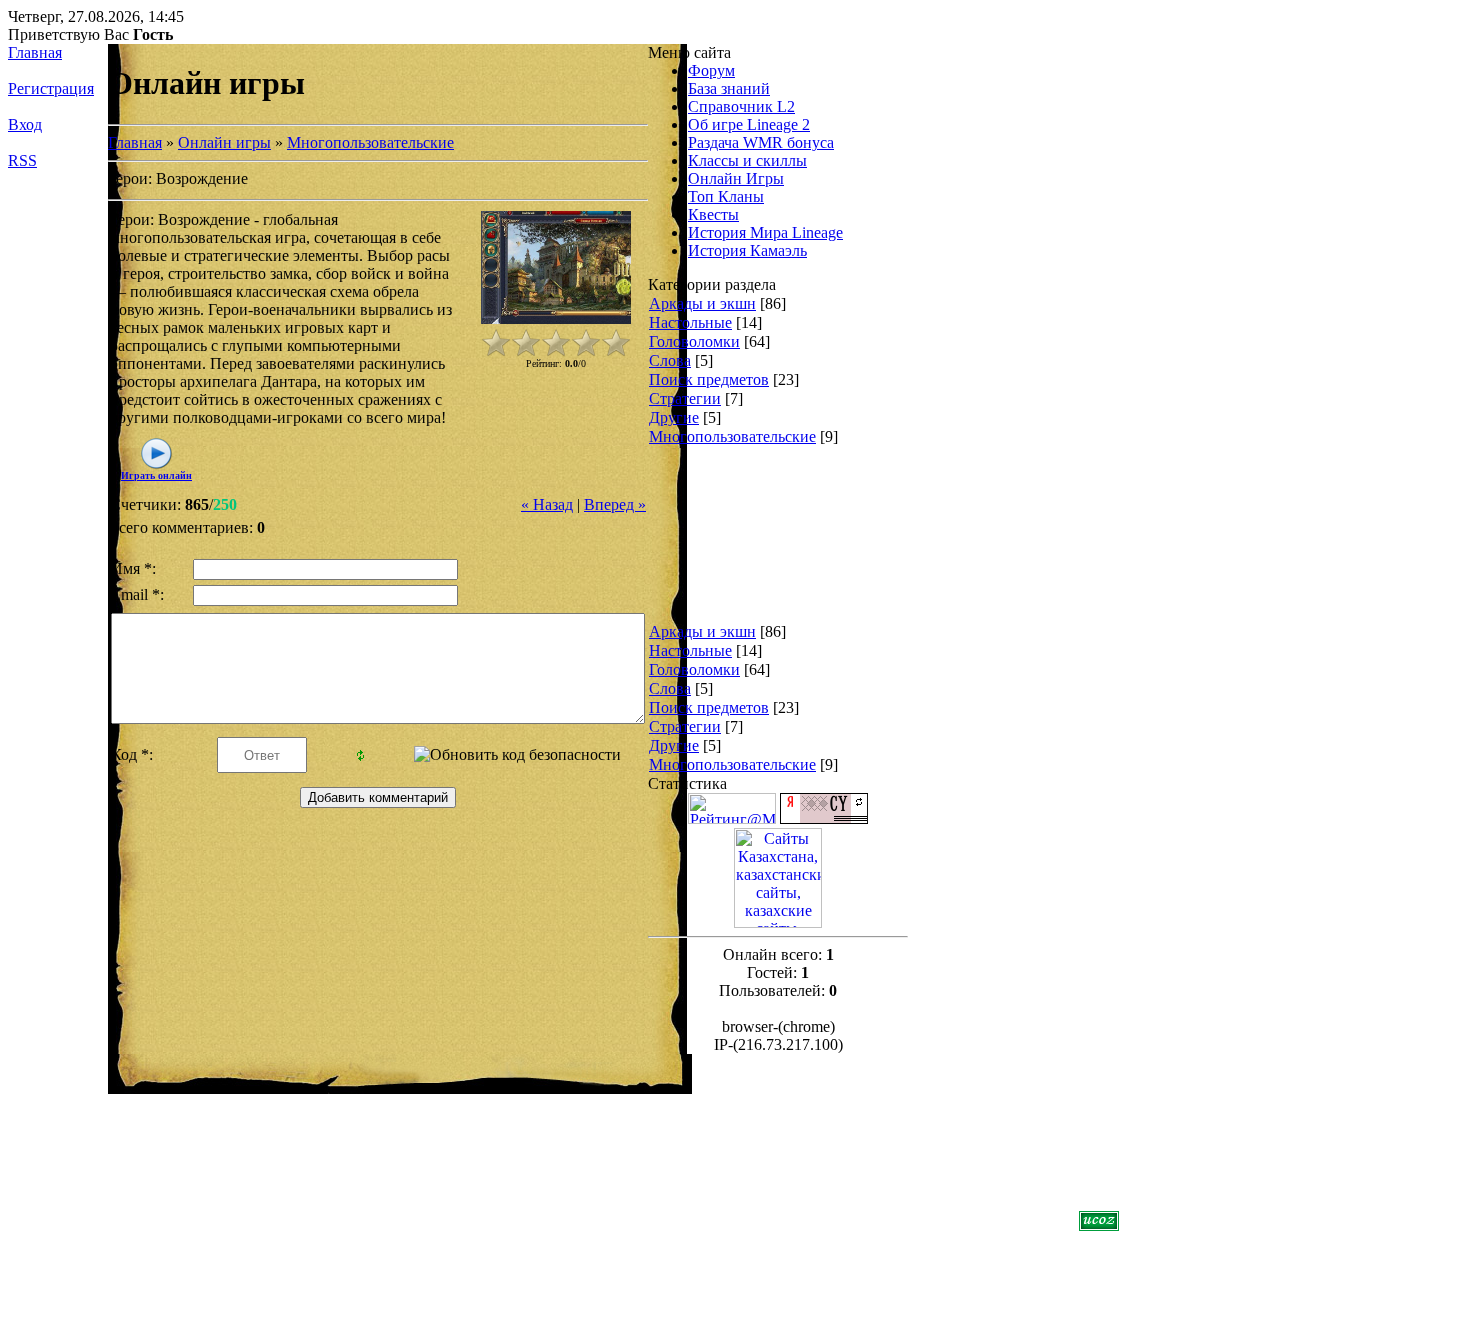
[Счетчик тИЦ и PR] (824, 818)
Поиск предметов (709, 379)
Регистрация (51, 88)
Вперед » (615, 504)
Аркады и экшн (702, 303)
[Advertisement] (729, 547)
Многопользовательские (370, 142)
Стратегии (685, 398)
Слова (670, 360)
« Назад (547, 504)
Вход (25, 124)
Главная (35, 52)
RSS (22, 160)
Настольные (690, 322)
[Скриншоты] (556, 267)
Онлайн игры (224, 142)
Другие (674, 417)
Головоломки (694, 341)
